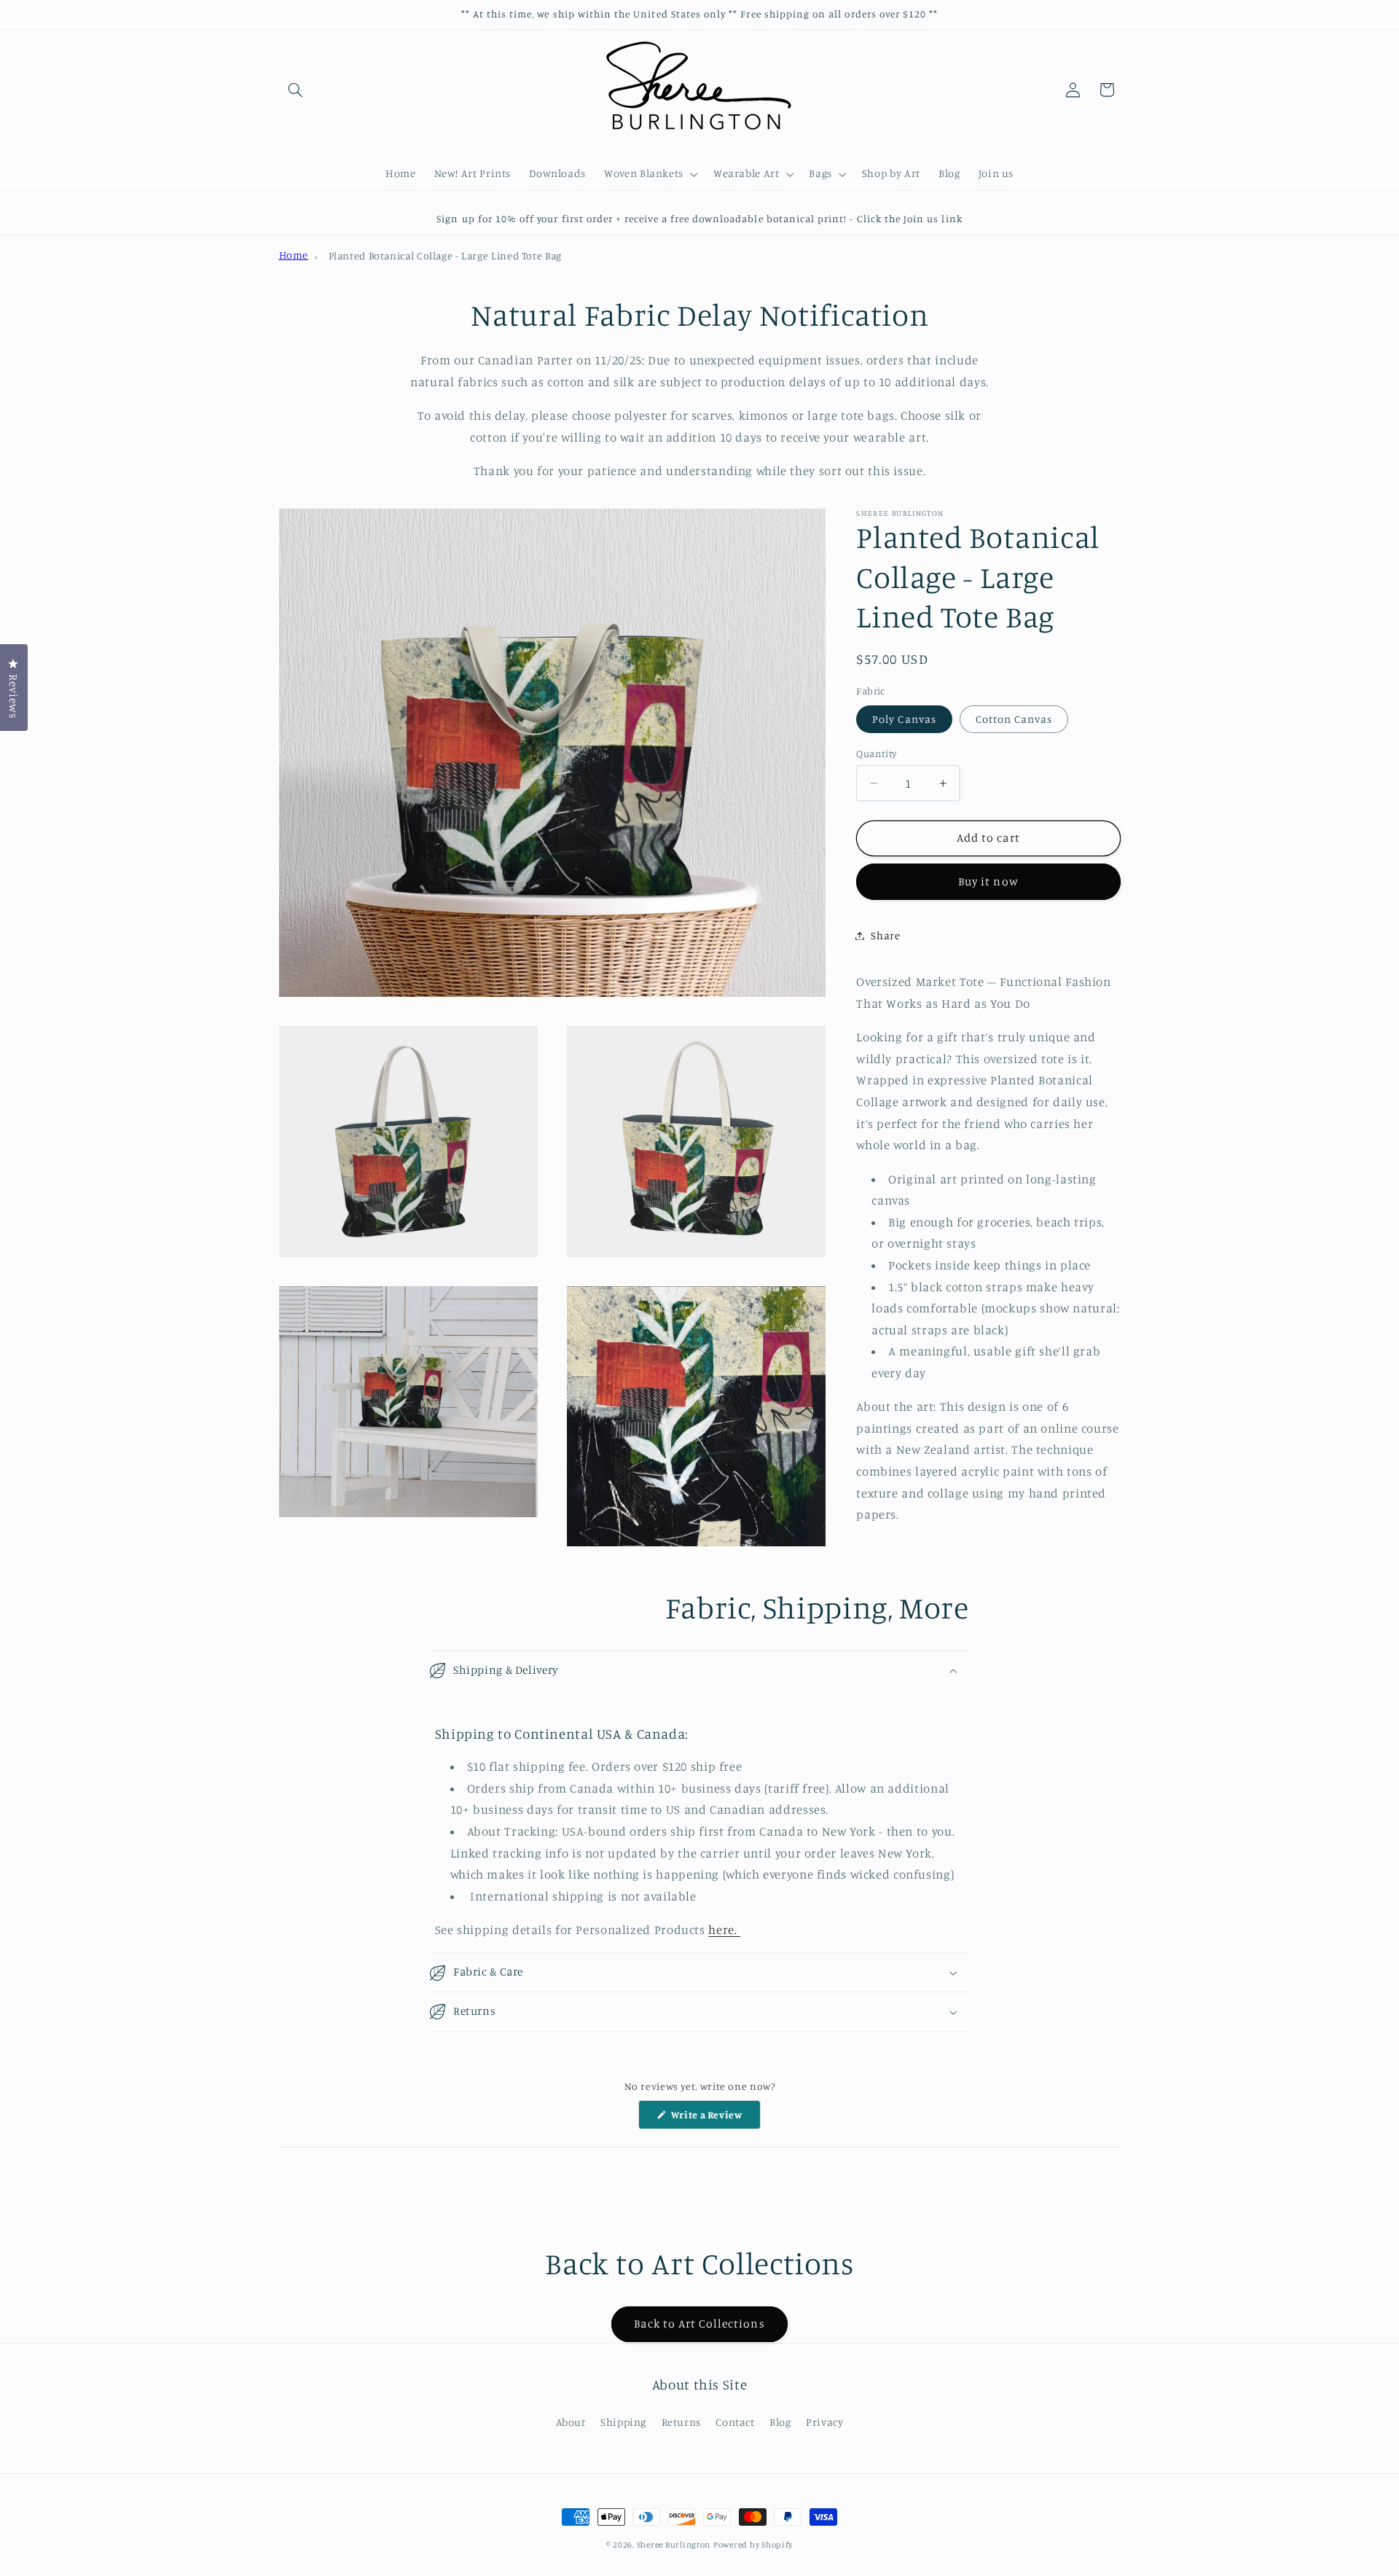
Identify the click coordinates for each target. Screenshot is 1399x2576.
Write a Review (714, 2118)
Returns (681, 2422)
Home (294, 255)
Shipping (623, 2422)
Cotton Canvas (1014, 719)
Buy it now (988, 881)
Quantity (876, 753)
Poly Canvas (904, 719)
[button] (296, 90)
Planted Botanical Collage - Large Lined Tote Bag (445, 255)
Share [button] (885, 935)
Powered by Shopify (753, 2545)
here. (724, 1930)
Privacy (824, 2422)
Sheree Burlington (674, 2545)
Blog (780, 2422)
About (571, 2422)
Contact (735, 2422)
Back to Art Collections (699, 2324)
